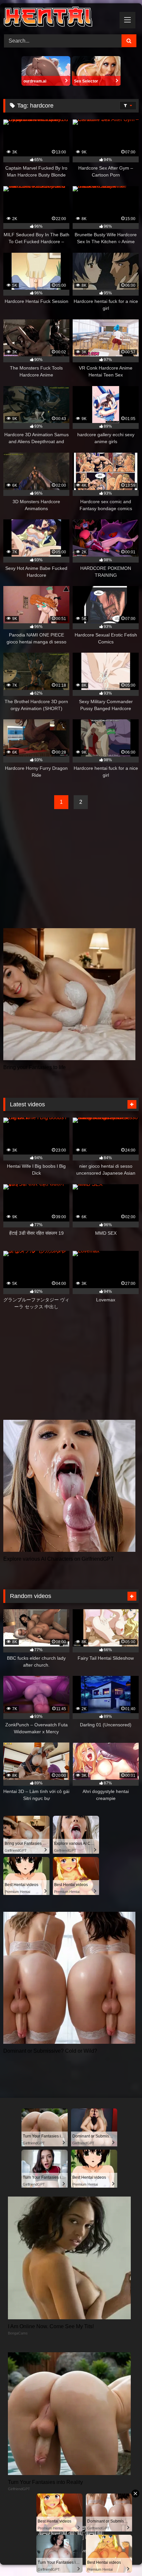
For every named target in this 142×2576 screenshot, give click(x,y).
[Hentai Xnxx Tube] (58, 18)
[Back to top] (122, 2556)
